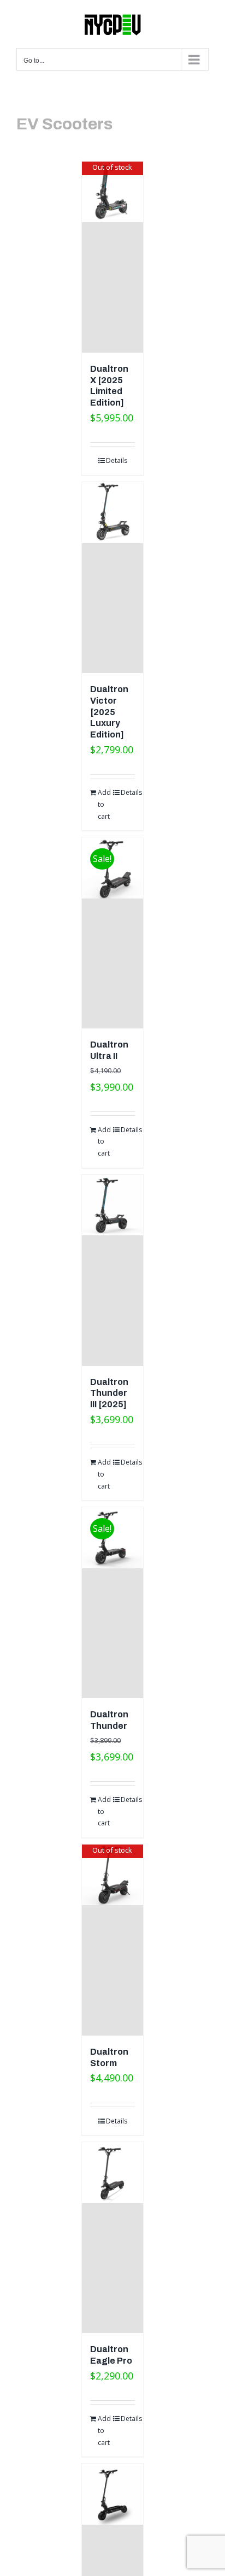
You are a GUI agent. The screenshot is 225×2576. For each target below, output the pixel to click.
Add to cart (104, 804)
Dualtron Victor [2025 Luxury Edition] (109, 712)
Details (117, 460)
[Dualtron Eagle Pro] (112, 2238)
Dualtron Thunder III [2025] (109, 1393)
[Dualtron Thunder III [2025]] (112, 1270)
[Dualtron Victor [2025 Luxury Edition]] (112, 578)
